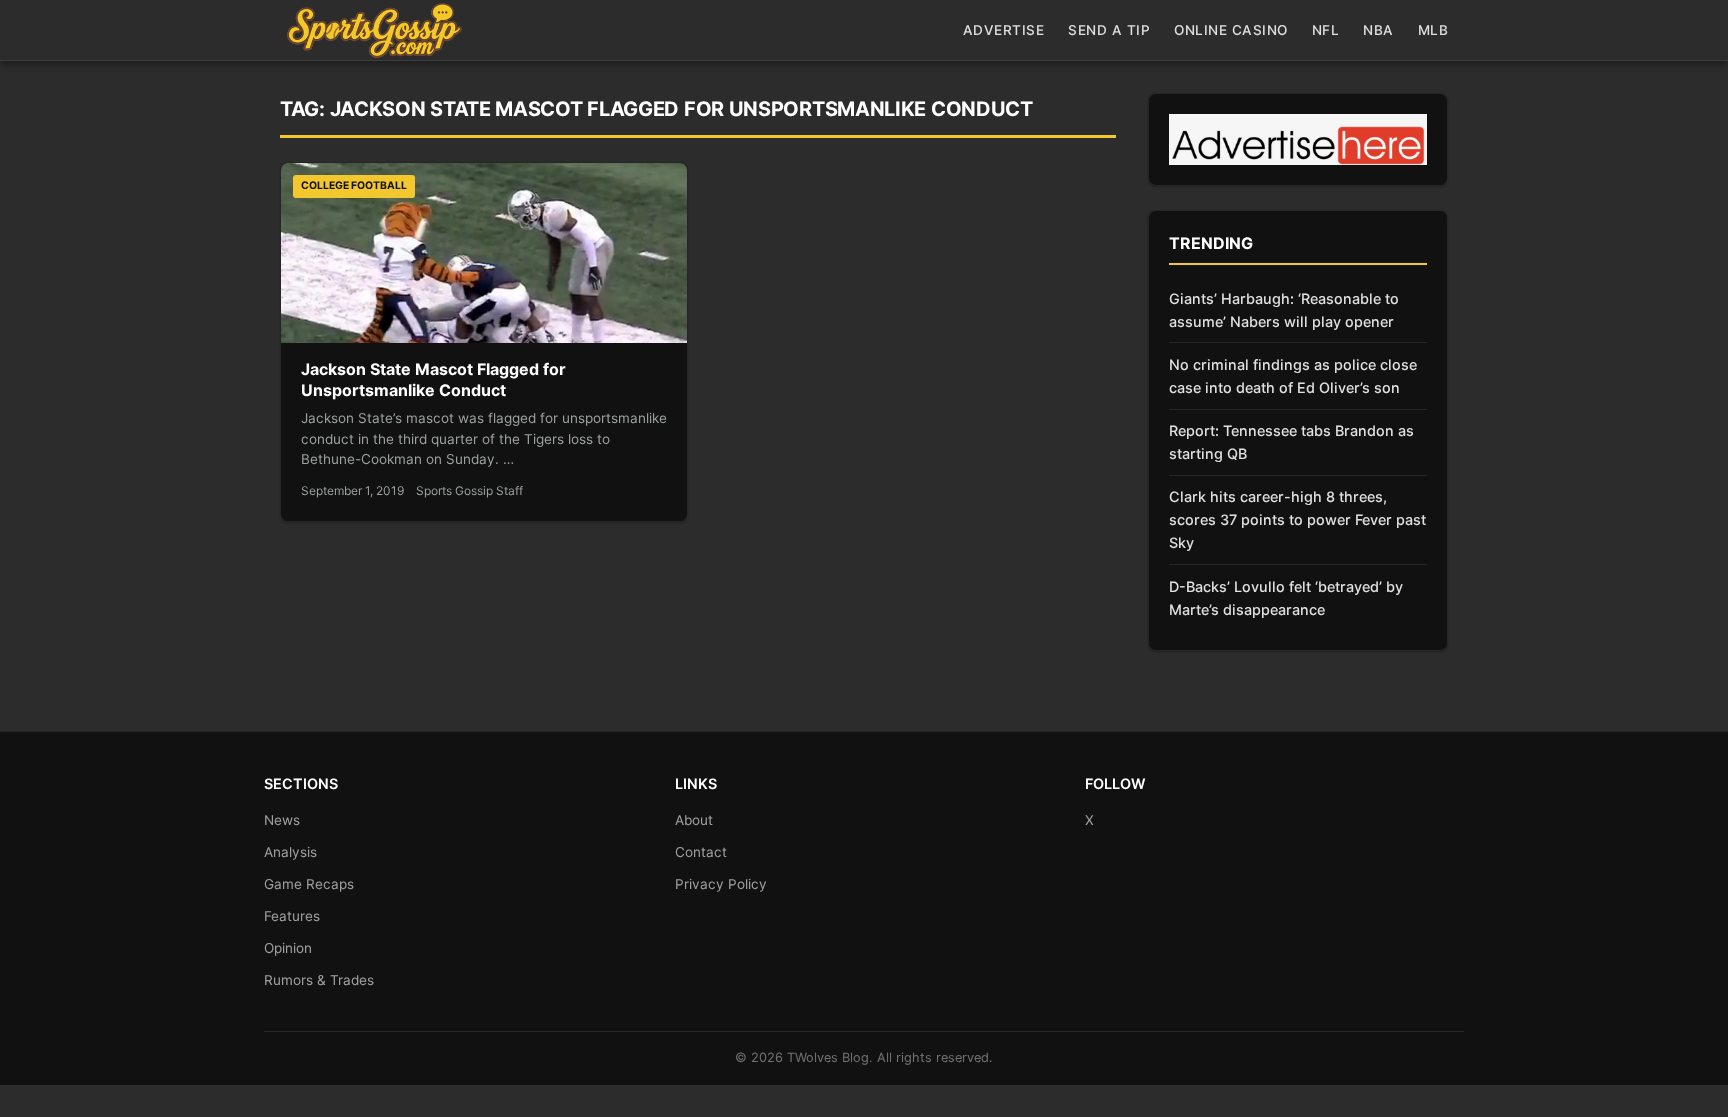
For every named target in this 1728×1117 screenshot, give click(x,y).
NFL (1326, 30)
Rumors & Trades (319, 980)
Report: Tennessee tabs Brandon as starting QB (1291, 442)
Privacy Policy (721, 884)
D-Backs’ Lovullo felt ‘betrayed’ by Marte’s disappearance (1286, 598)
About (694, 820)
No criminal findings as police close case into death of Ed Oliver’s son (1293, 376)
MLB (1433, 30)
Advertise (1004, 30)
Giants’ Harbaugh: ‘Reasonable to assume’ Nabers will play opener (1284, 310)
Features (292, 916)
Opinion (288, 948)
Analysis (290, 852)
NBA (1378, 30)
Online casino (1231, 30)
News (282, 820)
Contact (701, 852)
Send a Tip (1109, 30)
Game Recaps (309, 884)
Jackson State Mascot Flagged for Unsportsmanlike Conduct (433, 380)
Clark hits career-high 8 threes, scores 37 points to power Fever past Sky (1297, 519)
